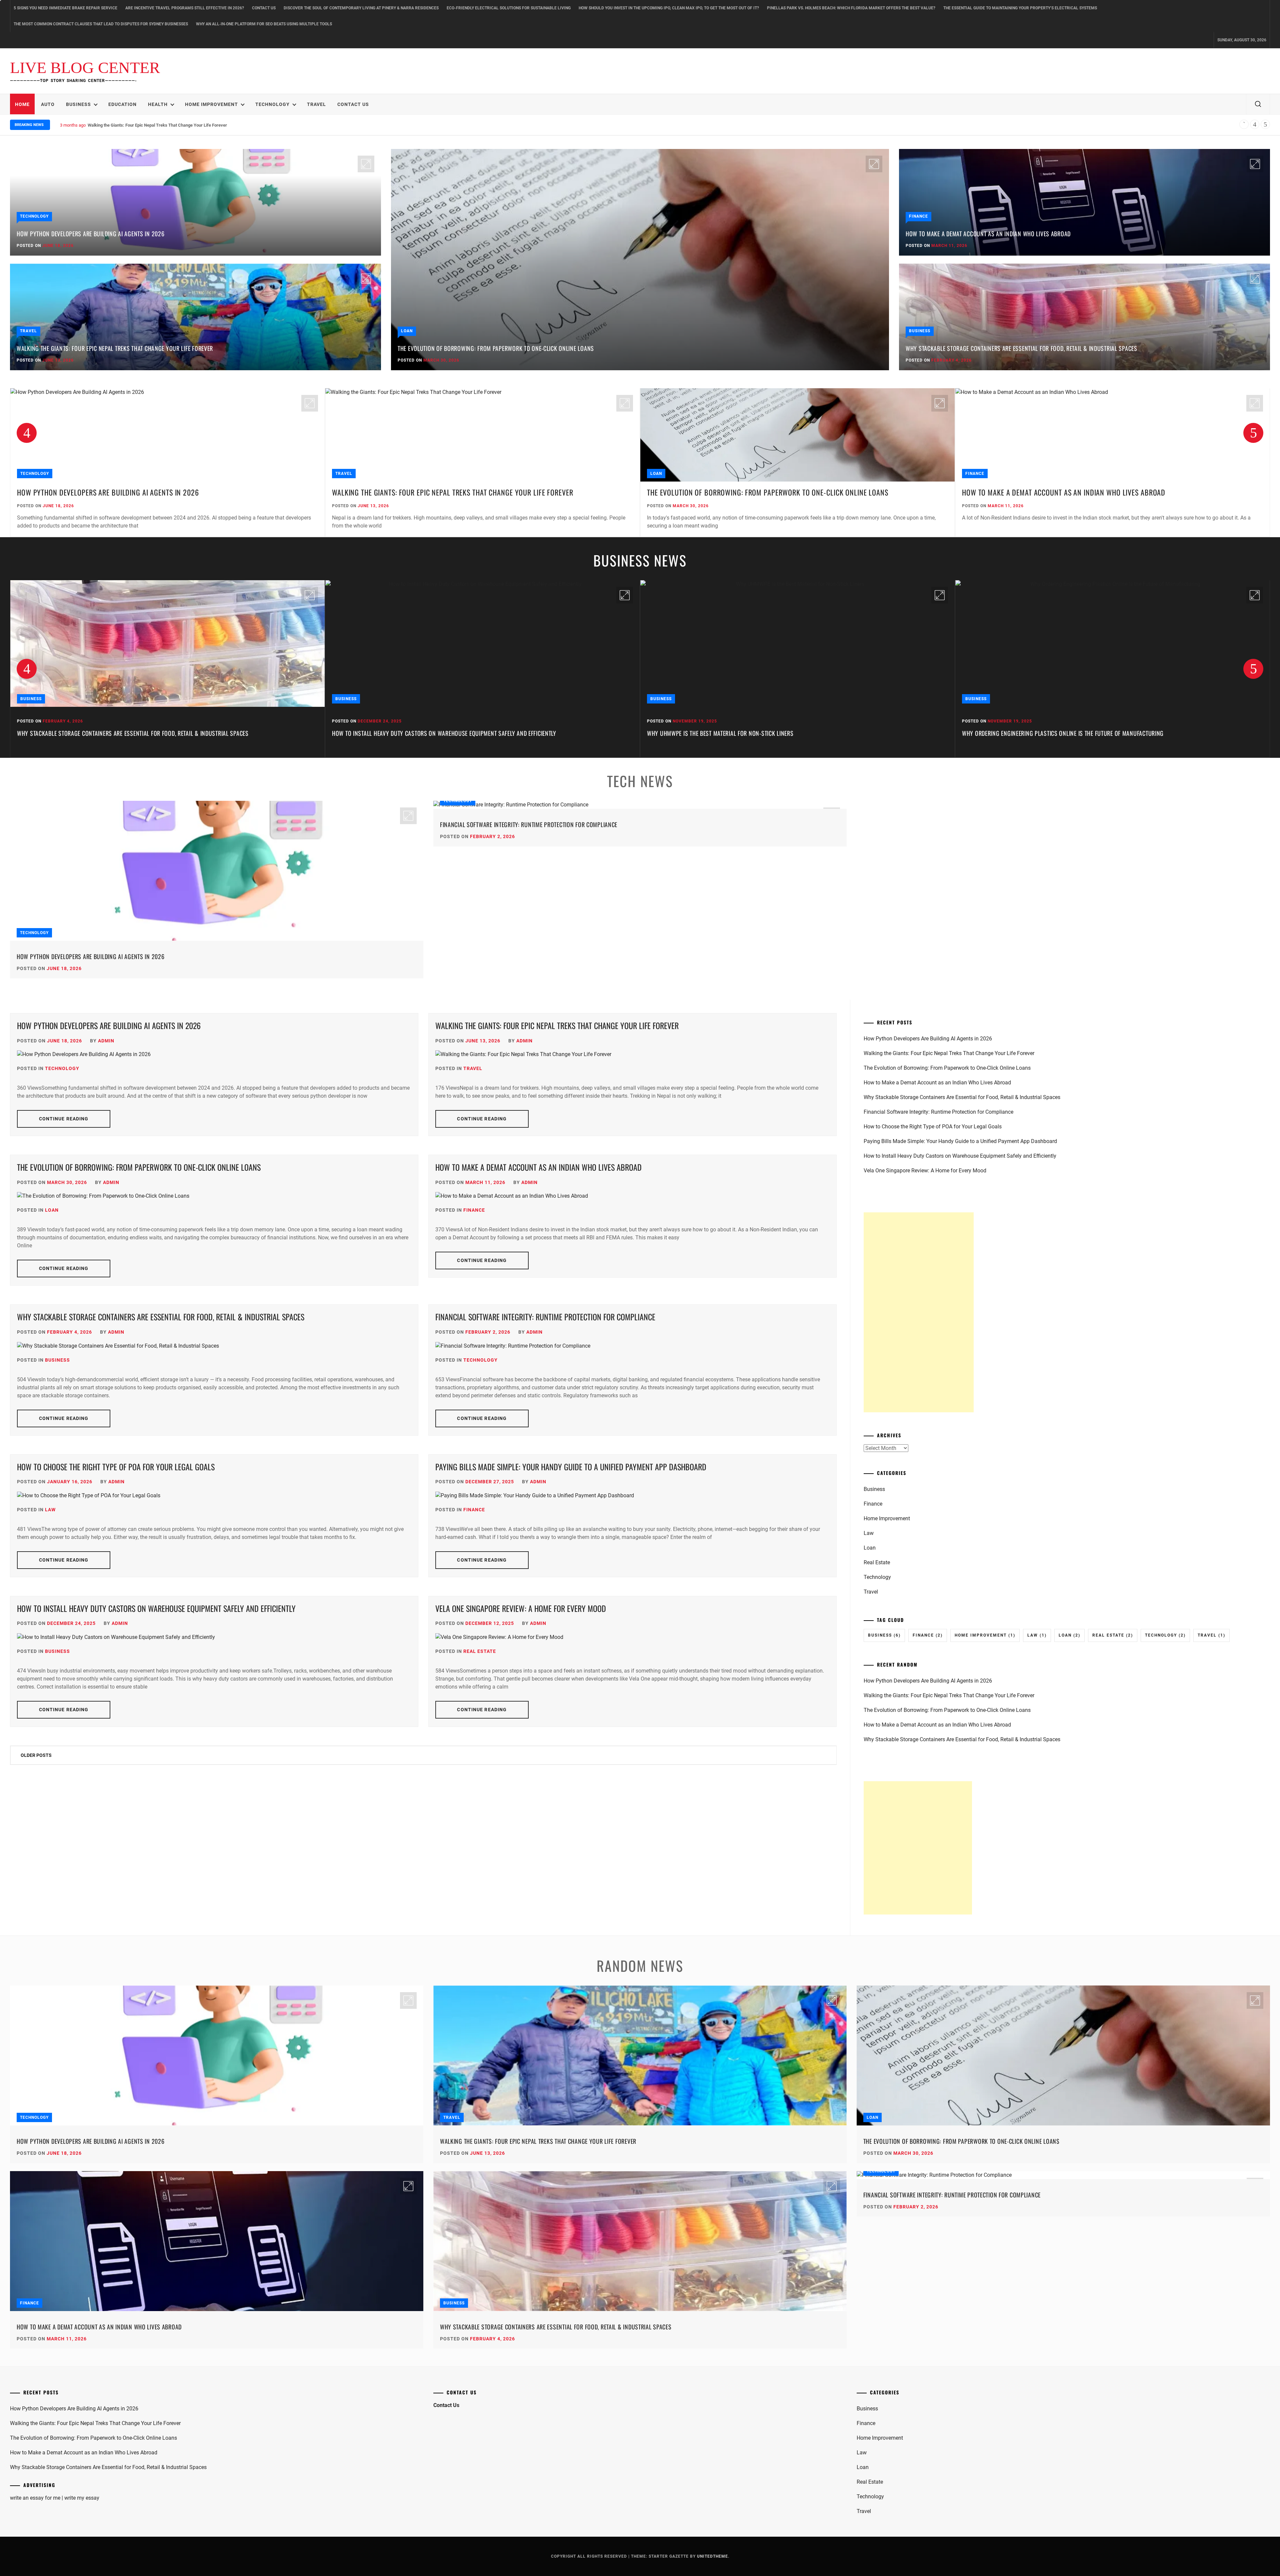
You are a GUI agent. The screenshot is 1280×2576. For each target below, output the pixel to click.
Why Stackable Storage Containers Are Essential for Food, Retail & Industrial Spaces (1021, 348)
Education (122, 104)
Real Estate (480, 1651)
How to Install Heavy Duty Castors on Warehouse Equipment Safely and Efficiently (129, 733)
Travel (316, 104)
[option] (167, 463)
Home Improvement (211, 104)
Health (158, 104)
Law (50, 1510)
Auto (48, 104)
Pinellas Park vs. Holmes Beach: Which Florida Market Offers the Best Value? (851, 8)
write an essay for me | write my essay (55, 2498)
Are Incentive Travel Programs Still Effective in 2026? (185, 8)
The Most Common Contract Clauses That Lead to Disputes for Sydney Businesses (101, 24)
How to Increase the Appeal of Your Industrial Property (1039, 733)
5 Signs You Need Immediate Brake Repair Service (65, 8)
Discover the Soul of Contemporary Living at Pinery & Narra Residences (361, 8)
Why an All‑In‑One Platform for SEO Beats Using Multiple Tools (264, 24)
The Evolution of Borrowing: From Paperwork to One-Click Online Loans (496, 348)
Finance (918, 216)
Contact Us (264, 8)
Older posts (36, 1755)
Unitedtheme (712, 2556)
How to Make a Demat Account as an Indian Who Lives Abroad (147, 125)
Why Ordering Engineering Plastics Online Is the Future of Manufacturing (748, 733)
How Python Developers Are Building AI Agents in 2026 (90, 234)
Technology (272, 104)
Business (78, 104)
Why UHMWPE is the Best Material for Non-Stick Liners (405, 733)
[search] (1258, 104)
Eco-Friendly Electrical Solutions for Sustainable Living (509, 8)
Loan (407, 331)
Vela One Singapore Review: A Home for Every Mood (521, 1608)
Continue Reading (64, 1119)
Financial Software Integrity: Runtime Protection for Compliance (529, 824)
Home (22, 104)
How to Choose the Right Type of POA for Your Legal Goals (116, 1467)
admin (106, 1041)
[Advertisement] (919, 1312)
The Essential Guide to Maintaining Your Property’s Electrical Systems (1020, 8)
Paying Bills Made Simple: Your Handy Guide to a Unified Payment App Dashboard (571, 1467)
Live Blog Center (85, 68)
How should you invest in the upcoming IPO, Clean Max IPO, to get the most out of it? (669, 8)
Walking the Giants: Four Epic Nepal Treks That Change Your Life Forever (115, 348)
